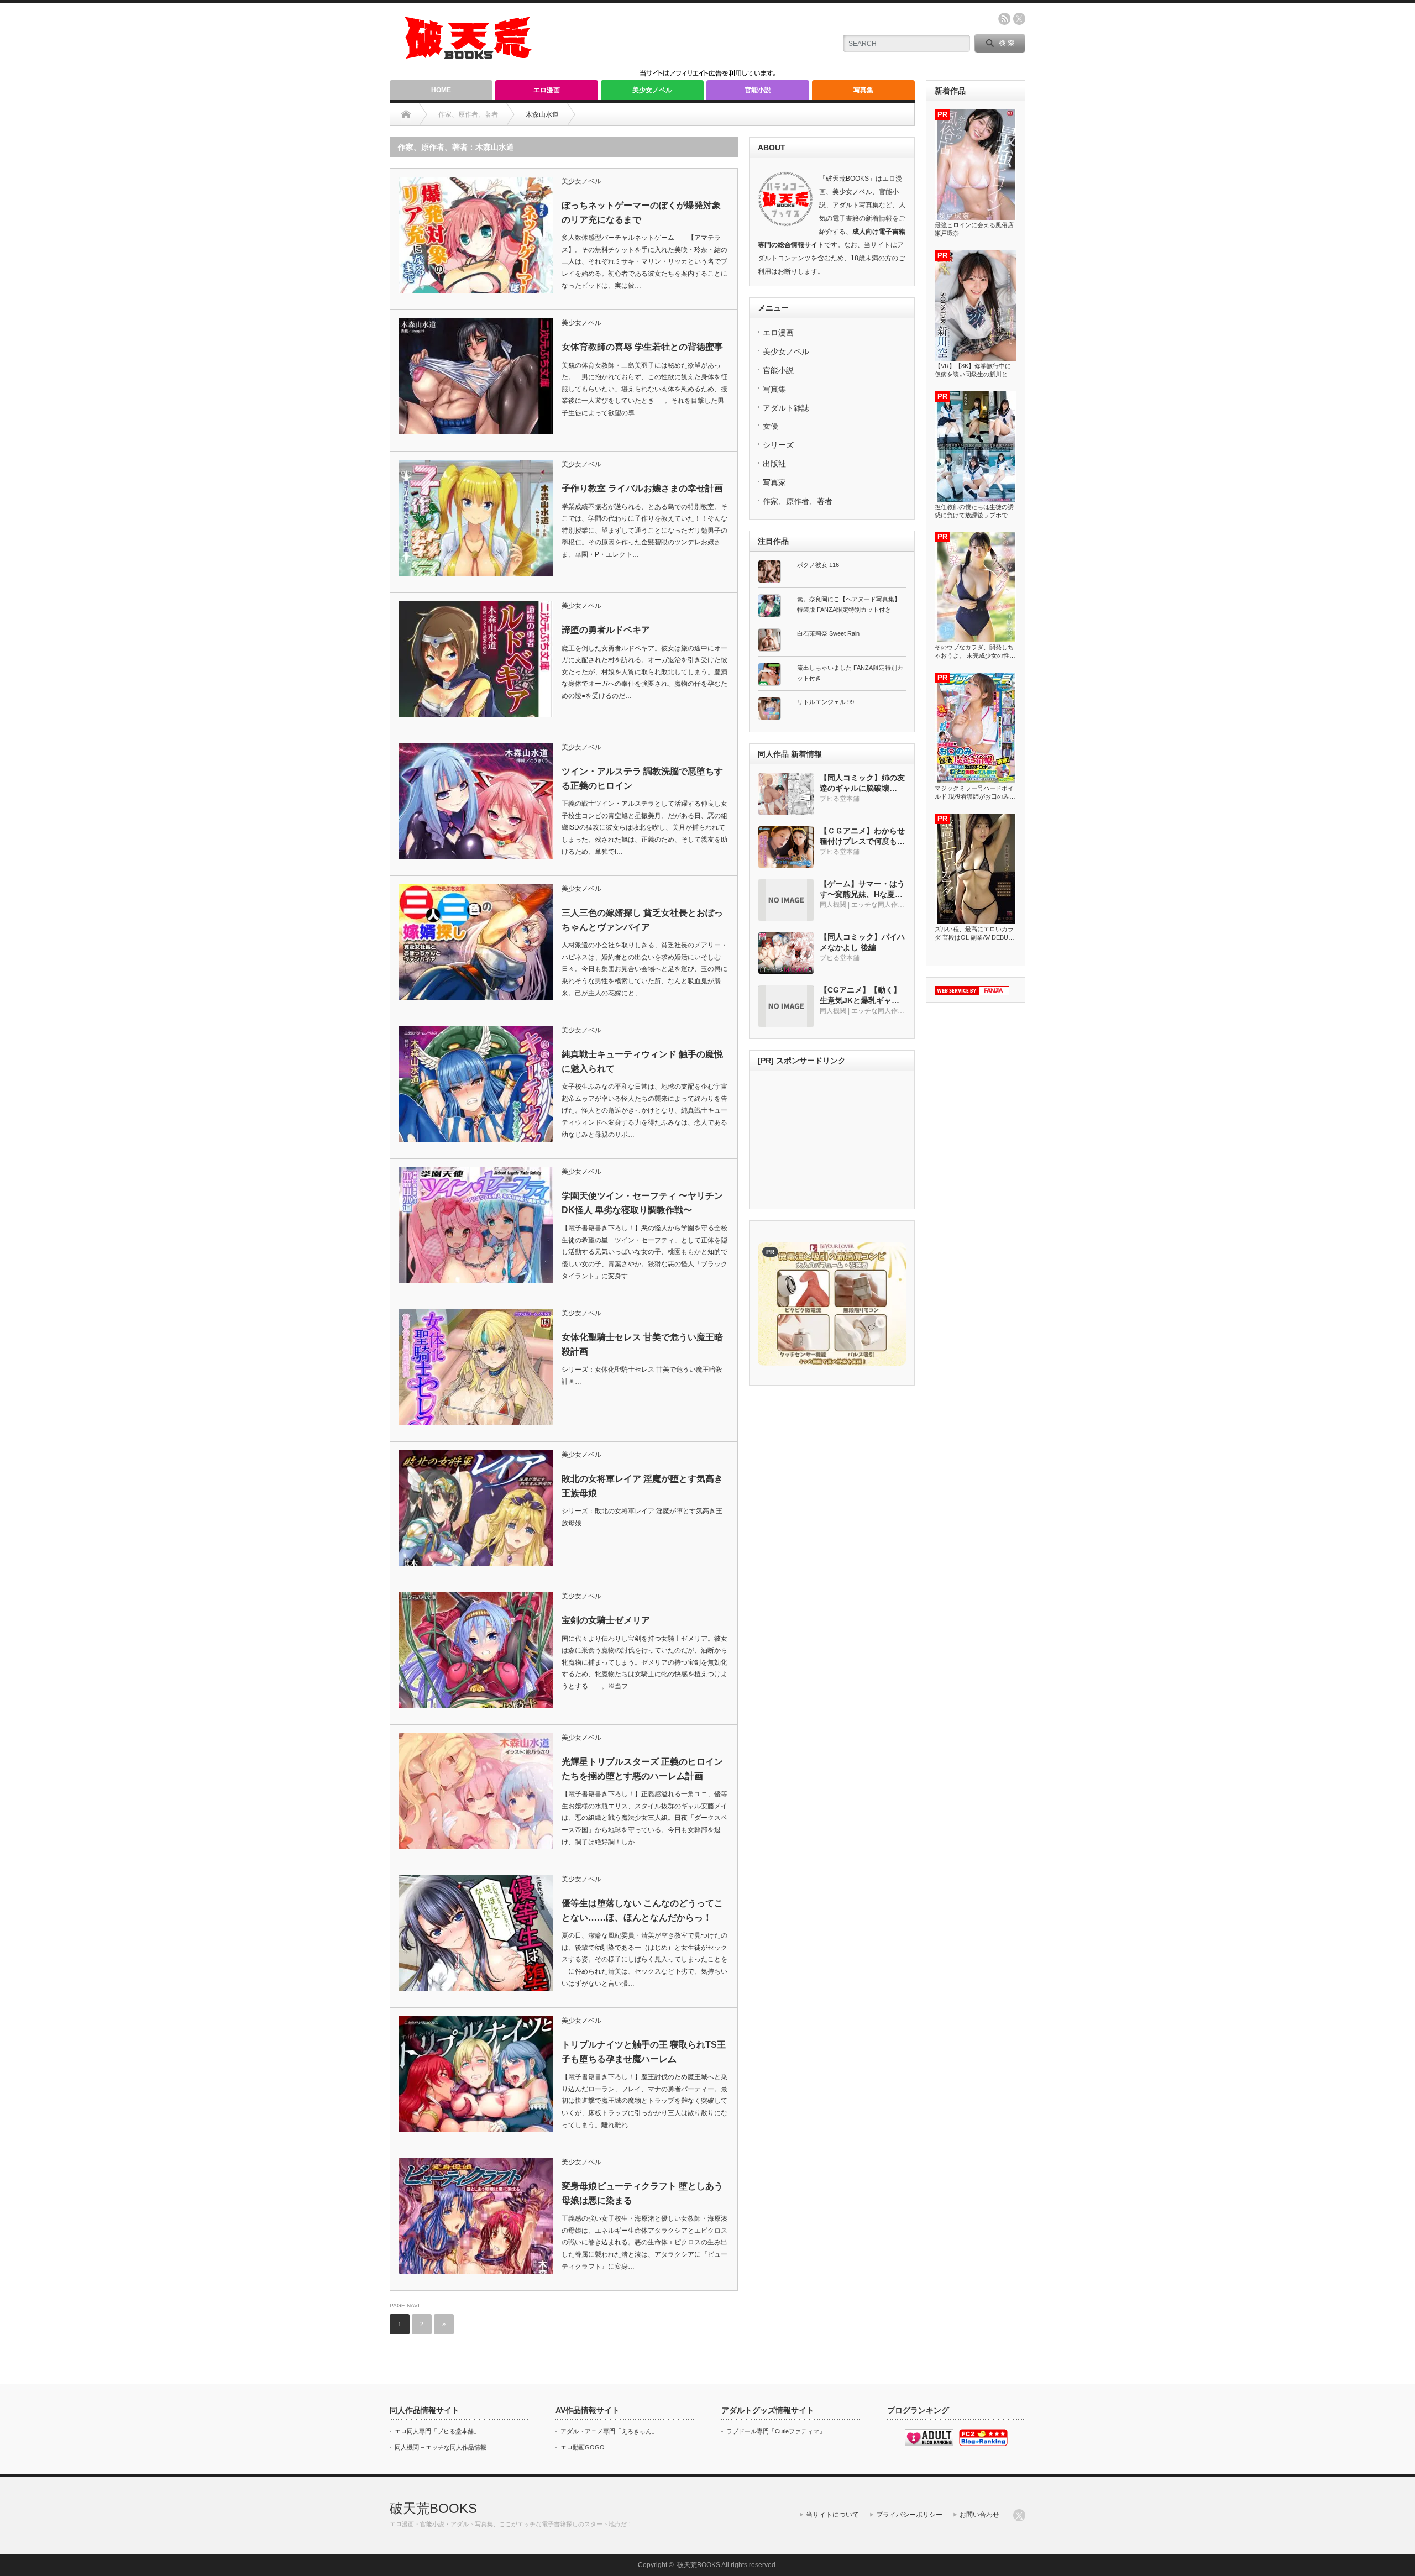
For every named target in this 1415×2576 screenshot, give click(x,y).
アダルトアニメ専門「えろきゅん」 (609, 2431)
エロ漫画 (547, 90)
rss (1004, 19)
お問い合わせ (979, 2515)
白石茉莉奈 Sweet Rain (828, 633)
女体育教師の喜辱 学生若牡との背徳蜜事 (642, 347)
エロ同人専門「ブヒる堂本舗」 (437, 2431)
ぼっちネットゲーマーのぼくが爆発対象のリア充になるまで (641, 213)
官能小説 (758, 90)
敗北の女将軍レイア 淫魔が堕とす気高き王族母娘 (642, 1486)
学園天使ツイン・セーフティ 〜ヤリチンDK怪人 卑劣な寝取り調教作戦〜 (642, 1203)
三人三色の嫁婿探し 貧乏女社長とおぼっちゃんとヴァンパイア (642, 920)
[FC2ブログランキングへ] (983, 2444)
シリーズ (778, 445)
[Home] (406, 114)
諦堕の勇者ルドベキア (606, 630)
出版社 (774, 464)
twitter (1019, 19)
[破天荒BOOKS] (469, 56)
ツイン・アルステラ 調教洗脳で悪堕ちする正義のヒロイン (642, 778)
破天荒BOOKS (433, 2508)
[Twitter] (1019, 2515)
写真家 (774, 482)
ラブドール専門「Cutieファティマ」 (776, 2431)
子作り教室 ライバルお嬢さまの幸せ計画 (642, 488)
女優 (771, 426)
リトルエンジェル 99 (826, 702)
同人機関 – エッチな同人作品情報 (441, 2447)
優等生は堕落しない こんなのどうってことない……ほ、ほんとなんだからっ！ (642, 1910)
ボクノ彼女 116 (818, 565)
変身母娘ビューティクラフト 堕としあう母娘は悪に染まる (642, 2193)
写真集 (863, 90)
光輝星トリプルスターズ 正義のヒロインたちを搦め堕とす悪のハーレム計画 (642, 1769)
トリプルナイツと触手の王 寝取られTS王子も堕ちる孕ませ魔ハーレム (644, 2052)
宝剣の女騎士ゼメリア (606, 1620)
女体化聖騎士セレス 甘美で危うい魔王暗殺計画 (642, 1344)
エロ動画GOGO (583, 2447)
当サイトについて (832, 2515)
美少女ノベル (652, 90)
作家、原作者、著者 (798, 501)
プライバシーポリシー (909, 2515)
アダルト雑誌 (786, 408)
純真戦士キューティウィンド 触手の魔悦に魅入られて (642, 1061)
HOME (441, 90)
